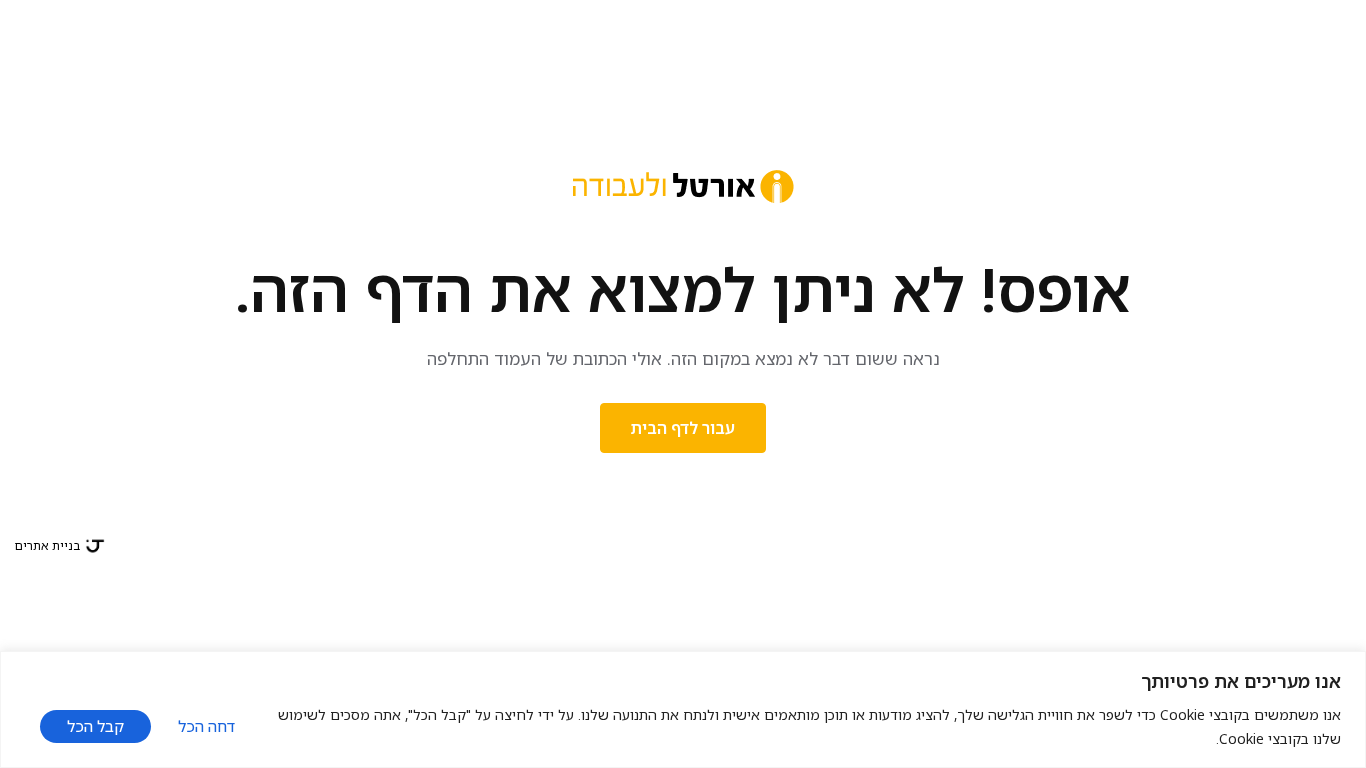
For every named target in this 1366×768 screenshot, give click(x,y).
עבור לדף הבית (683, 428)
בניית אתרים (47, 545)
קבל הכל (95, 726)
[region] (683, 709)
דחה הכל (206, 726)
